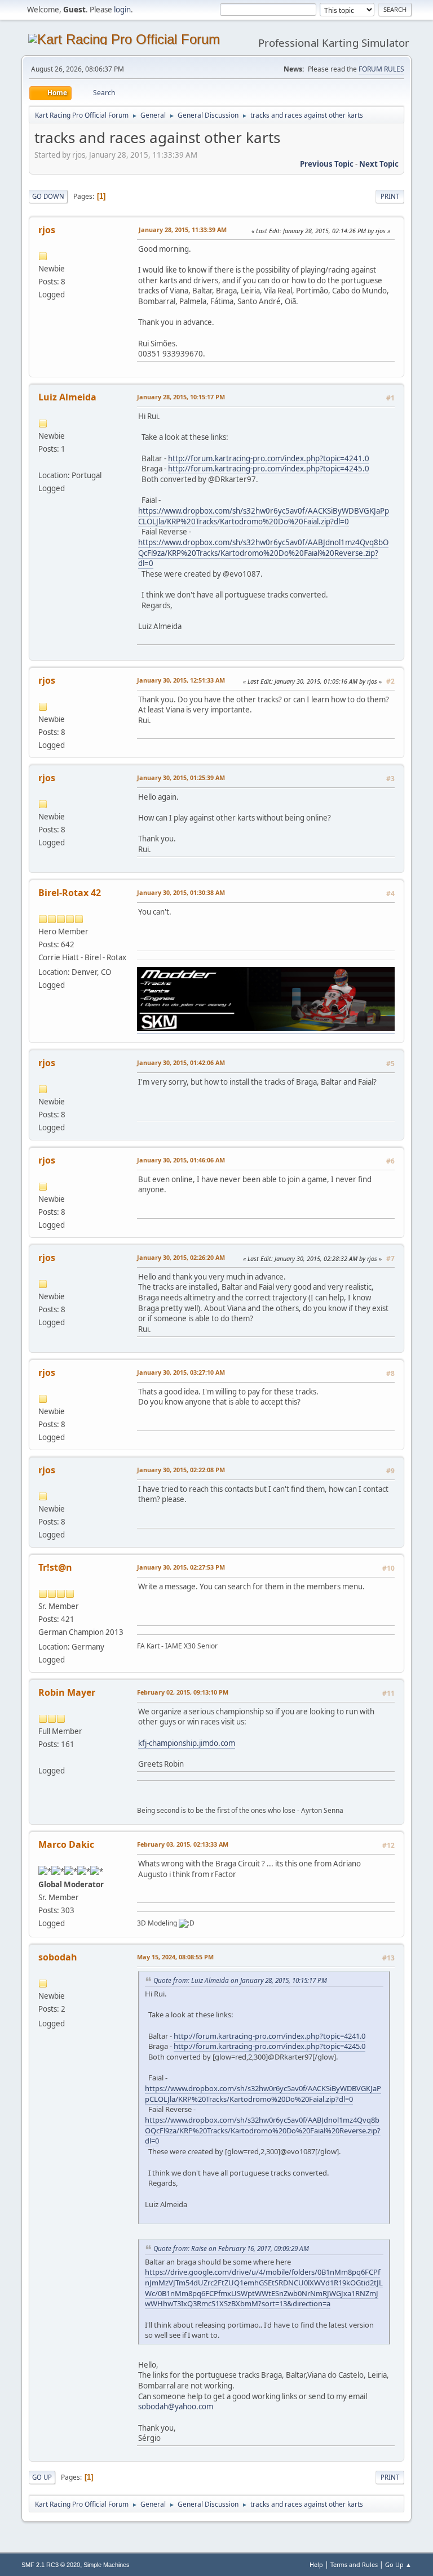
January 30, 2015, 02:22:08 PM (181, 1470)
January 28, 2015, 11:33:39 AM (183, 229)
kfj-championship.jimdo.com (187, 1743)
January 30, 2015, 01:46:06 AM (181, 1160)
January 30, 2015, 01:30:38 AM (181, 892)
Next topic (379, 164)
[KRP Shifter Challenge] (43, 1757)
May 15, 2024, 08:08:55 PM (175, 1957)
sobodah (58, 1957)
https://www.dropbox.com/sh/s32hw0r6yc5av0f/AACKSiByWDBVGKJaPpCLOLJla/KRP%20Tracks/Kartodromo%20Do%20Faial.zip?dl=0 (264, 516)
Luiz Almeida (67, 397)
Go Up (42, 2477)
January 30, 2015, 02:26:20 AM (181, 1257)
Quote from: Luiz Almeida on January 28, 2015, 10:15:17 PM (240, 1980)
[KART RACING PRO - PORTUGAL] (43, 462)
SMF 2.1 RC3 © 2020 (51, 2565)
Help (316, 2564)
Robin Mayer (67, 1692)
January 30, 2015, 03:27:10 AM (181, 1372)
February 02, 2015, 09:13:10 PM (183, 1692)
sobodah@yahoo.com (176, 2406)
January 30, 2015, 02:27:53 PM (181, 1567)
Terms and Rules (354, 2564)
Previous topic (327, 164)
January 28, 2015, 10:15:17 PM (181, 397)
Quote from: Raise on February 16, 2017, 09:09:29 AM (231, 2248)
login (122, 10)
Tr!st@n (55, 1567)
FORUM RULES (381, 69)
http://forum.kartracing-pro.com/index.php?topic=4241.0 (269, 458)
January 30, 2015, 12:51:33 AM (181, 680)
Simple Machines (107, 2565)
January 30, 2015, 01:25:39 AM (181, 777)
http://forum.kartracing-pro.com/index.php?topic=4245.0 (269, 469)
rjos (47, 230)
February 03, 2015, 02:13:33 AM (183, 1844)
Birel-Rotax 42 (70, 893)
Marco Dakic (66, 1844)
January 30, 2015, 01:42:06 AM (181, 1062)
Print (390, 196)
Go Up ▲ (398, 2564)
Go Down (48, 196)
